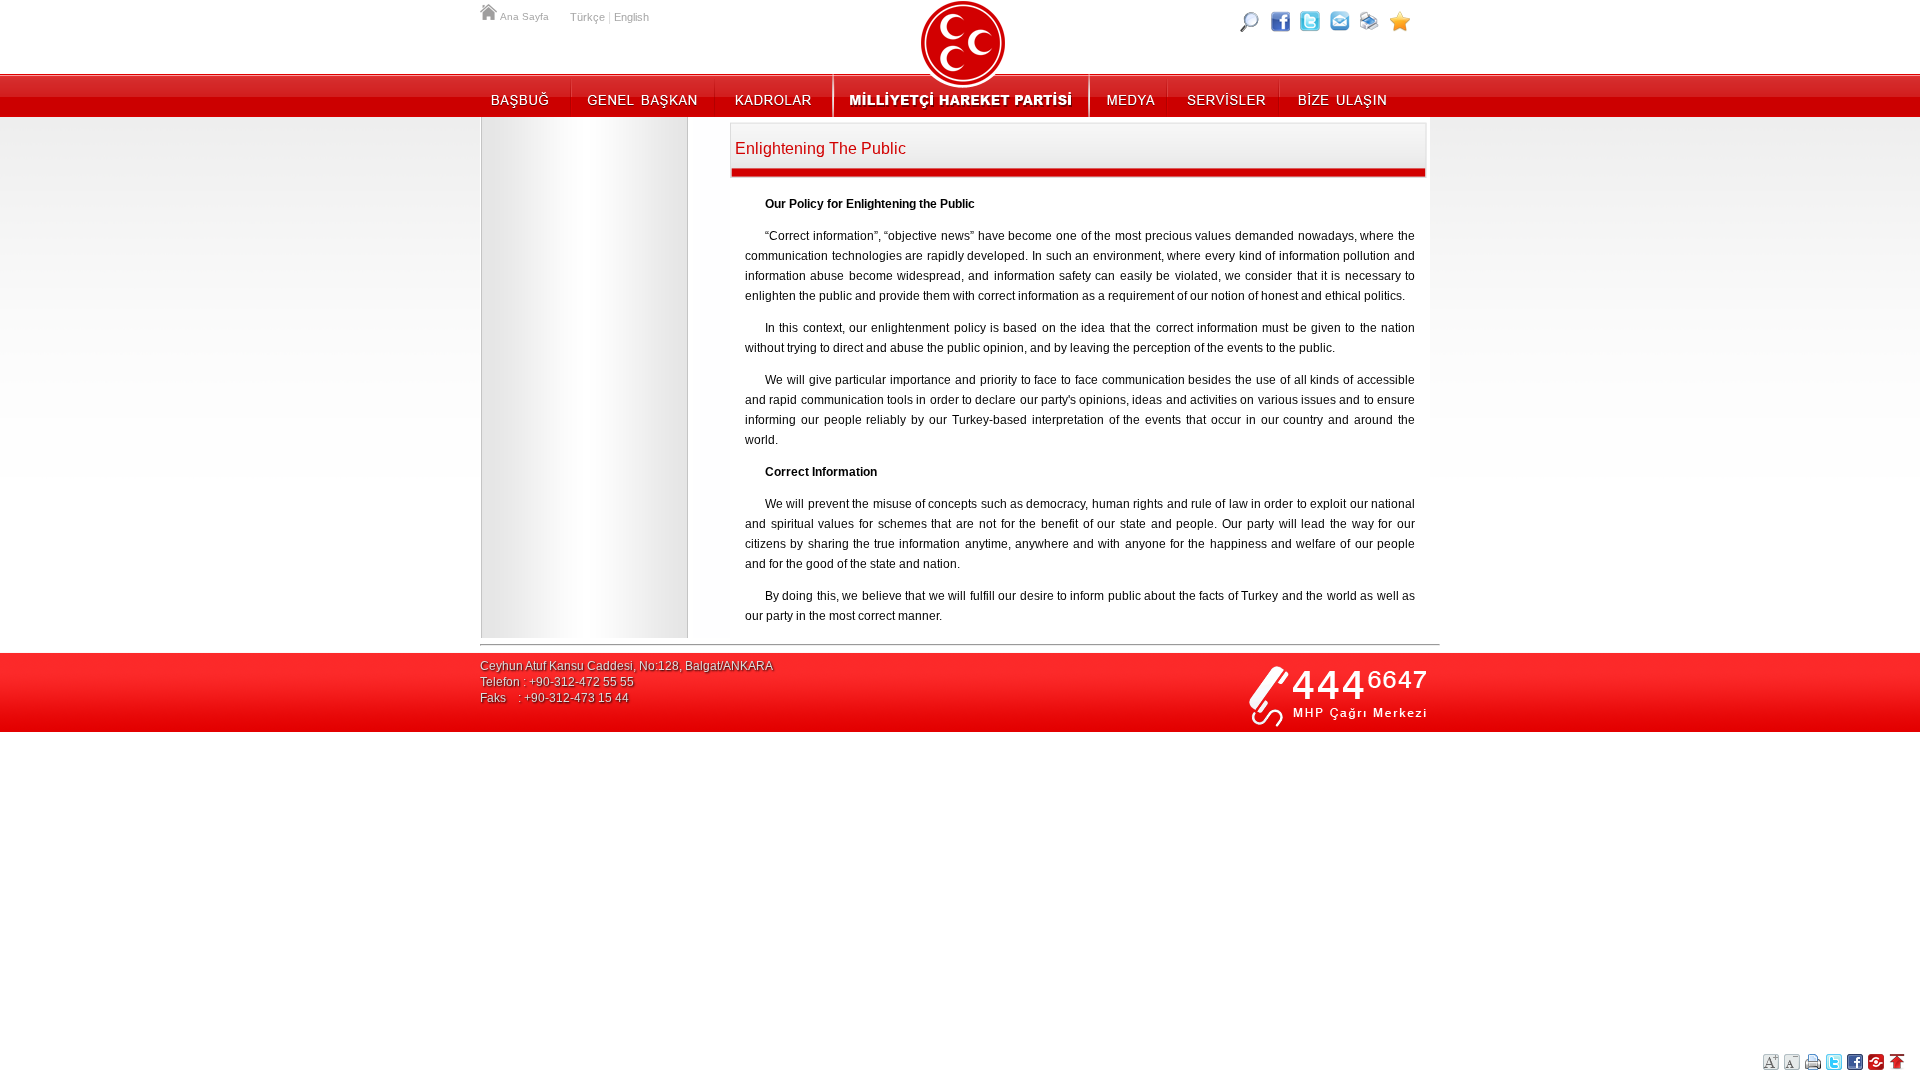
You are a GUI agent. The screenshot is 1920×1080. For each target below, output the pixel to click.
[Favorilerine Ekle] (1400, 21)
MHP (960, 95)
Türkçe (587, 17)
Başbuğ (525, 95)
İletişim (1340, 95)
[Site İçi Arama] (1250, 21)
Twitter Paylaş (1834, 1062)
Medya (1129, 95)
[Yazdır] (1370, 21)
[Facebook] (1280, 21)
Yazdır (1813, 1062)
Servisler (1224, 95)
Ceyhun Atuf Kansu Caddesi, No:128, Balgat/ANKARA (626, 666)
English (631, 17)
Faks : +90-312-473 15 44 (554, 698)
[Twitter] (1310, 21)
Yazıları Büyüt (1771, 1062)
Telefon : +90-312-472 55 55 (557, 682)
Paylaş (1876, 1062)
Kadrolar (772, 95)
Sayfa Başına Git (1897, 1062)
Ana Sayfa (490, 10)
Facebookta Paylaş (1855, 1062)
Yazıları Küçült (1792, 1062)
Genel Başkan (643, 95)
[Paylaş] (1340, 21)
